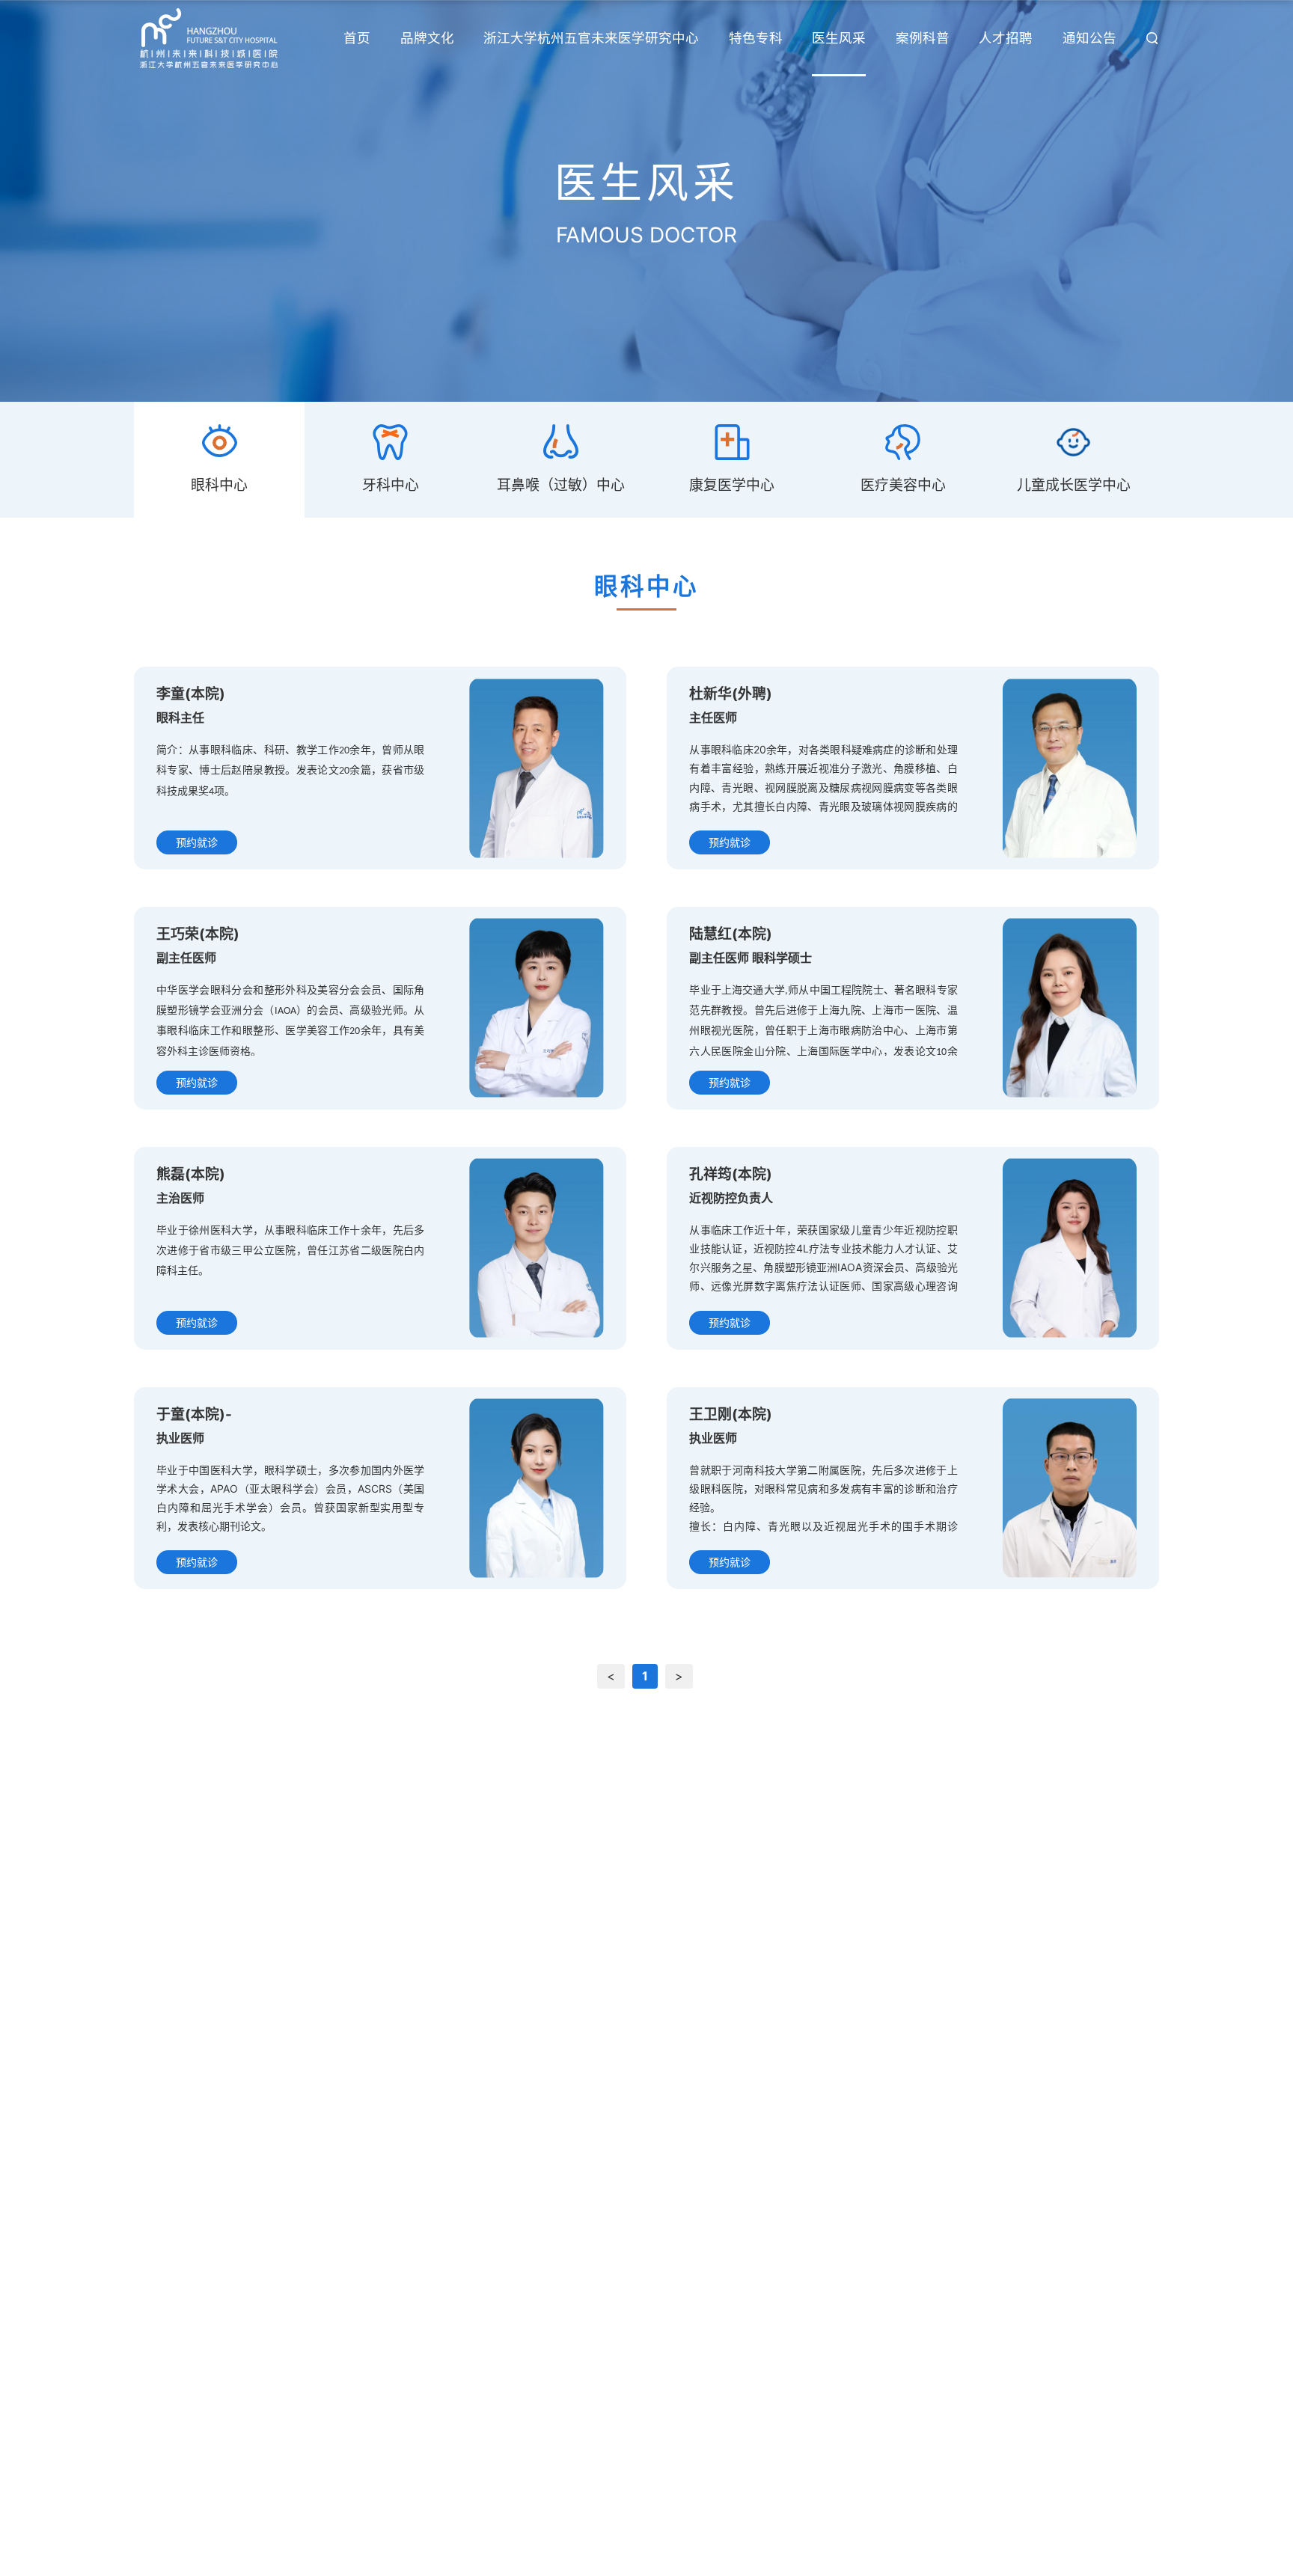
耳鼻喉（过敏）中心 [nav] (561, 485)
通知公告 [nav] (1089, 38)
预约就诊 (197, 842)
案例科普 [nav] (923, 38)
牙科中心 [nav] (391, 485)
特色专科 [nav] (756, 38)
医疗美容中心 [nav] (903, 485)
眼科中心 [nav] (219, 485)
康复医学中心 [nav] (732, 485)
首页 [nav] (357, 38)
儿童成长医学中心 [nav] (1074, 485)
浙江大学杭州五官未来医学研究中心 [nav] (591, 38)
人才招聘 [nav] (1006, 38)
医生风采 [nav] (839, 38)
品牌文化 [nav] (427, 38)
